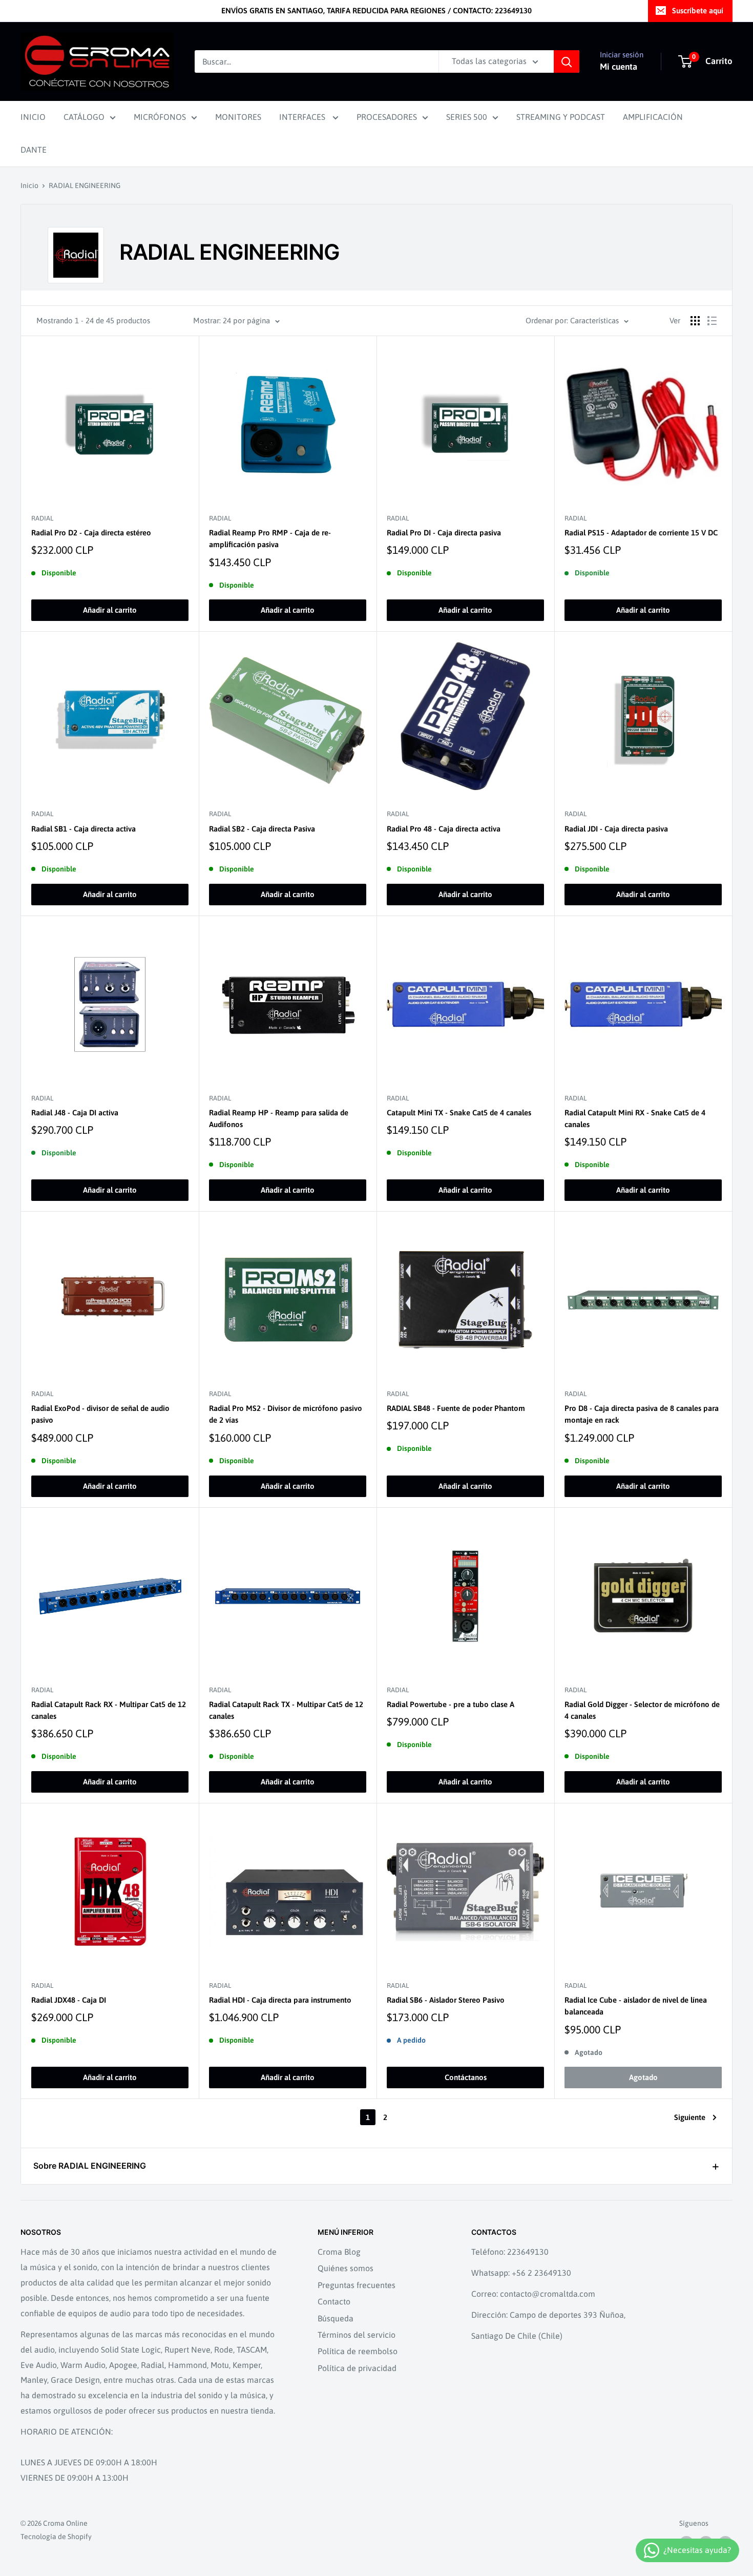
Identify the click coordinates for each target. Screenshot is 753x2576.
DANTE (34, 150)
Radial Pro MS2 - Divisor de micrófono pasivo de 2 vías (286, 1414)
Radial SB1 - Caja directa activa (83, 829)
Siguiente (690, 2117)
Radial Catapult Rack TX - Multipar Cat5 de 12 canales (286, 1710)
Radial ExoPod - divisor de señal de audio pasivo (100, 1414)
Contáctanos (466, 2077)
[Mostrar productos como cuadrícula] (695, 321)
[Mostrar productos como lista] (712, 321)
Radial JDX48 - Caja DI (69, 2000)
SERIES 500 (467, 117)
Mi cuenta (619, 67)
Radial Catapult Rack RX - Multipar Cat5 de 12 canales (109, 1710)
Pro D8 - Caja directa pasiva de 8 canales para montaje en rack (642, 1414)
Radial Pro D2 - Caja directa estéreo (91, 533)
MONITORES (238, 117)
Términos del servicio (357, 2335)
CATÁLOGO (84, 117)
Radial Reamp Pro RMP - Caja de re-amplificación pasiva (270, 538)
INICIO (33, 117)
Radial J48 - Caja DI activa (75, 1113)
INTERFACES (303, 117)
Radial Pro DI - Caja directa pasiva (444, 533)
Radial (42, 518)
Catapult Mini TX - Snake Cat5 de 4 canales (459, 1113)
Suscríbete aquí (698, 11)
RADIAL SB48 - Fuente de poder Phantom (456, 1408)
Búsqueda (336, 2318)
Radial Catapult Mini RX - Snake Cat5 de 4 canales (635, 1118)
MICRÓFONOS (160, 117)
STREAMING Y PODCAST (561, 117)
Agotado (643, 2077)
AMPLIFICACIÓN (653, 117)
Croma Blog (339, 2252)
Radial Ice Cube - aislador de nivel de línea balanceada (636, 2006)
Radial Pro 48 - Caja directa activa (444, 829)
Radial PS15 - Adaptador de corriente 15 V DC (641, 533)
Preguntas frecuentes (357, 2285)
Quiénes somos (346, 2268)
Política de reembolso (358, 2351)
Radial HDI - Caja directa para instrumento (280, 2000)
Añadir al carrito (110, 610)
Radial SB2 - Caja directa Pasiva (262, 829)
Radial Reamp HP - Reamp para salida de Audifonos (279, 1118)
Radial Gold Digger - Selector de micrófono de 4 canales (642, 1710)
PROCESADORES (387, 117)
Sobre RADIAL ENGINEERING (90, 2166)
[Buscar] (567, 61)
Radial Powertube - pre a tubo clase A (451, 1704)
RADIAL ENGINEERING (85, 185)
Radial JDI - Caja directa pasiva (616, 829)
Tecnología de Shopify (56, 2537)
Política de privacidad (357, 2368)
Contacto (334, 2301)
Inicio (29, 185)
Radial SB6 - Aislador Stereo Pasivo (446, 2000)
